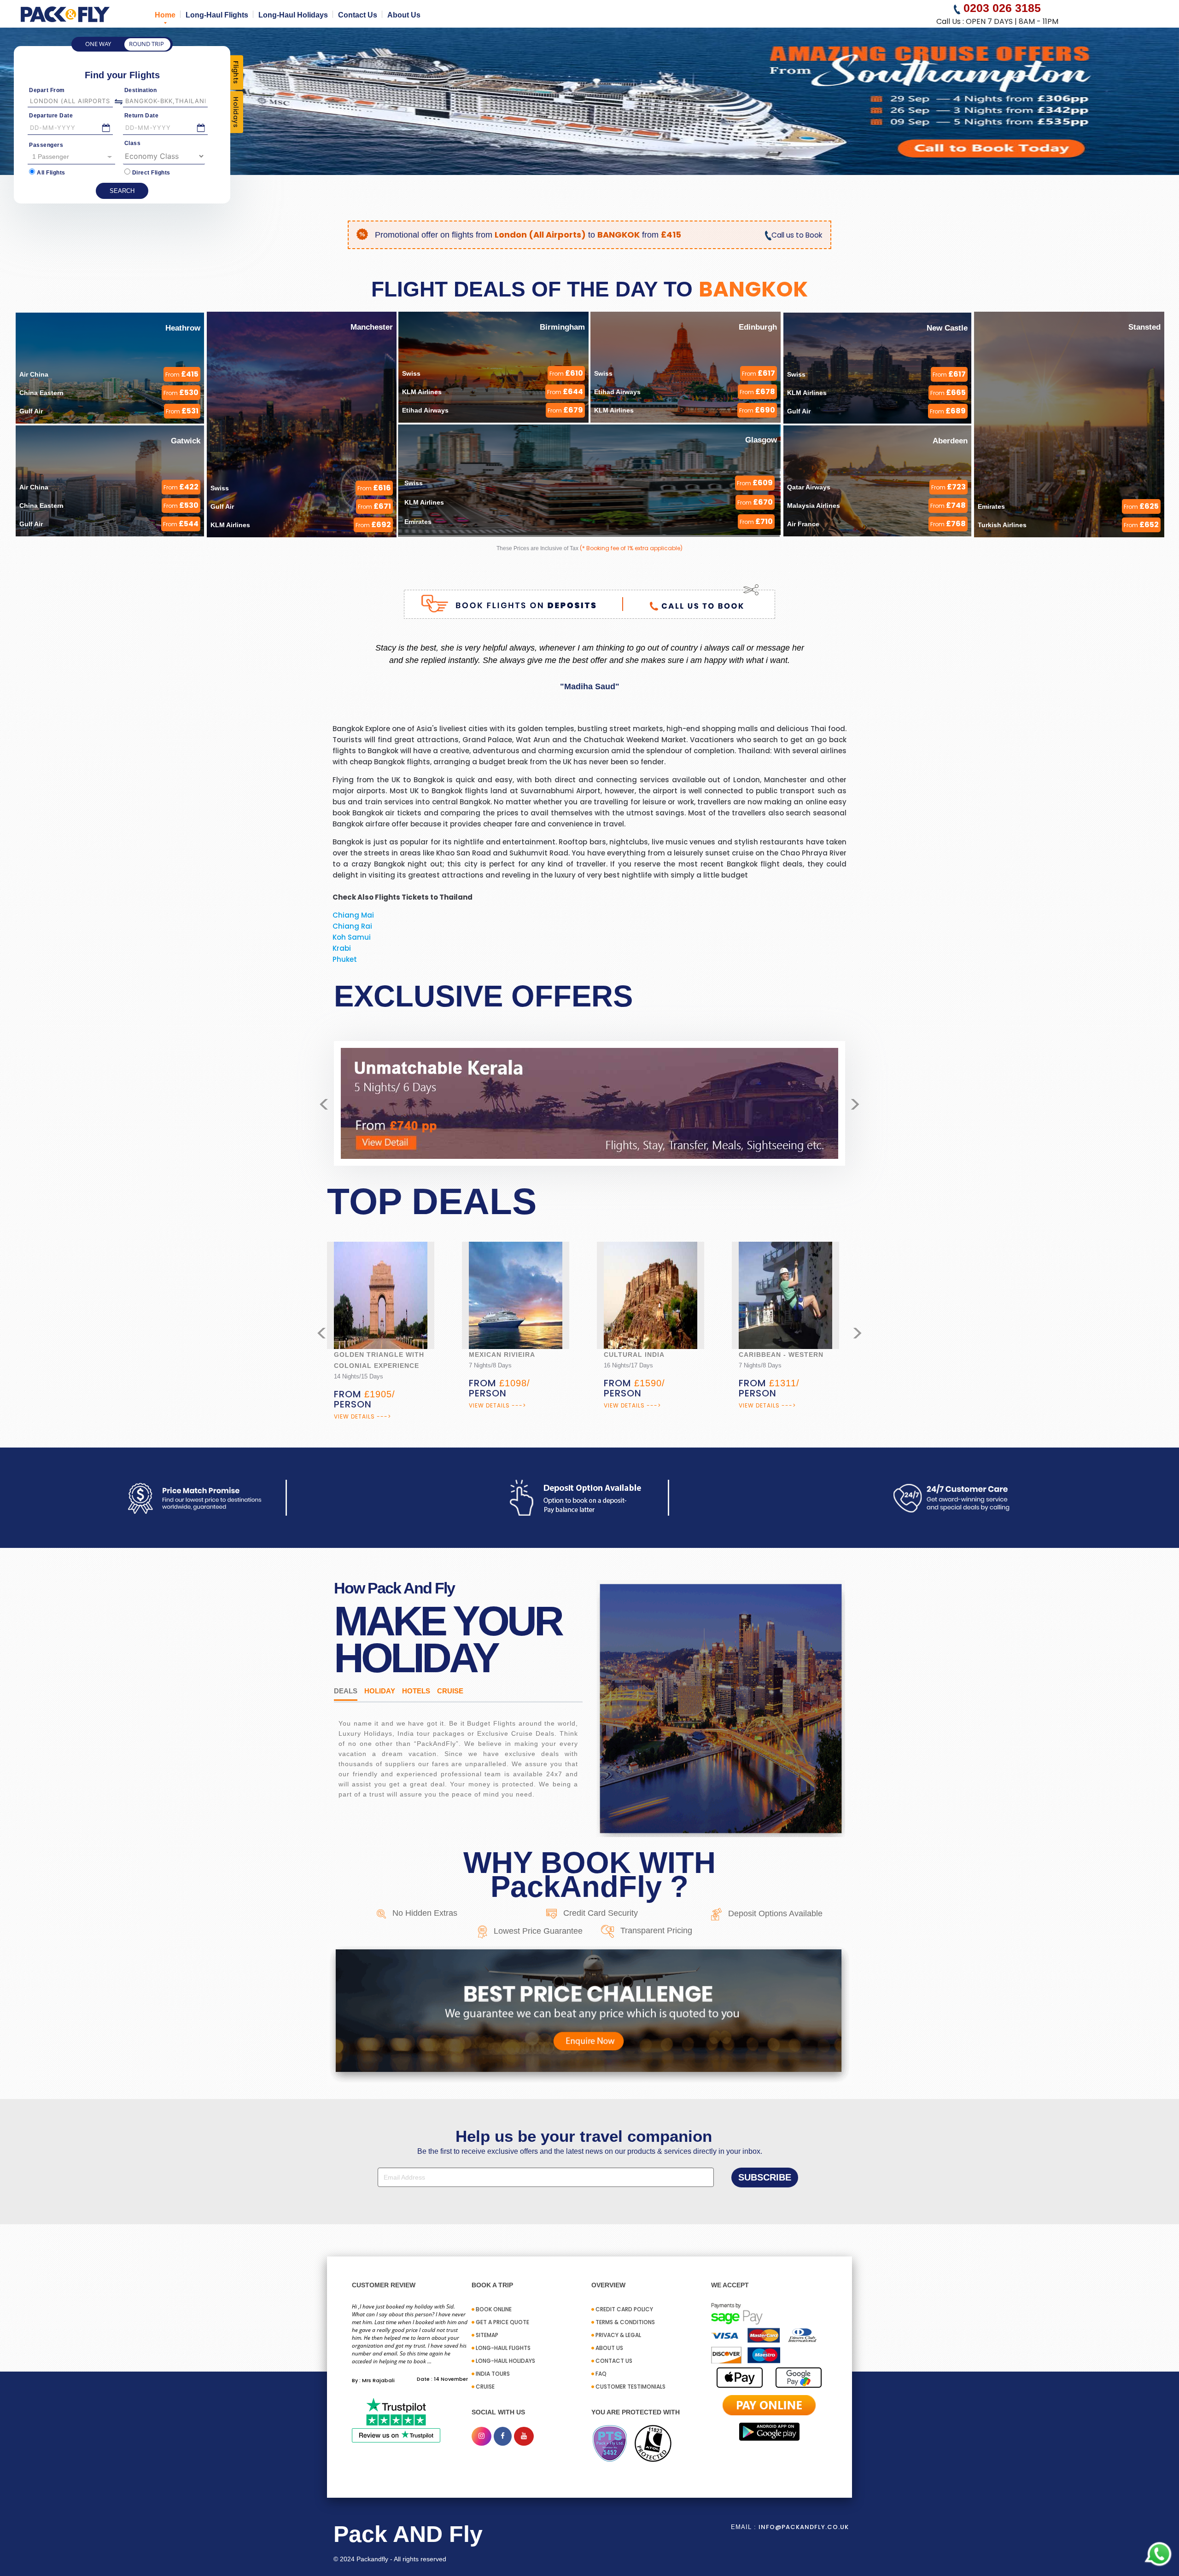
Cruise (450, 1691)
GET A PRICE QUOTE (502, 2322)
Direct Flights (151, 173)
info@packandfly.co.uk (804, 2527)
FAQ (601, 2374)
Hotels (416, 1691)
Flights (236, 73)
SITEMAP (487, 2335)
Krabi (342, 948)
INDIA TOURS (493, 2374)
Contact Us (358, 15)
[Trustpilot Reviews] (396, 2420)
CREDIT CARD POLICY (624, 2309)
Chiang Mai (353, 915)
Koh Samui (352, 937)
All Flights (51, 173)
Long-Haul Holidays (293, 15)
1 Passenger (51, 157)
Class (133, 143)
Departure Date (51, 116)
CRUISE (485, 2387)
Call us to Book (797, 235)
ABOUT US (609, 2348)
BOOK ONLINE (494, 2309)
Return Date (142, 116)
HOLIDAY (380, 1691)
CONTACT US (614, 2361)
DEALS (346, 1691)
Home (165, 15)
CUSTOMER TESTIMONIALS (630, 2387)
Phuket (345, 959)
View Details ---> (362, 1405)
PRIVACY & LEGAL (618, 2335)
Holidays (236, 112)
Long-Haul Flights (217, 15)
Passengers (46, 145)
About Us (404, 15)
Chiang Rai (352, 926)
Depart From (47, 90)
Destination (141, 90)
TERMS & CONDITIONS (625, 2322)
